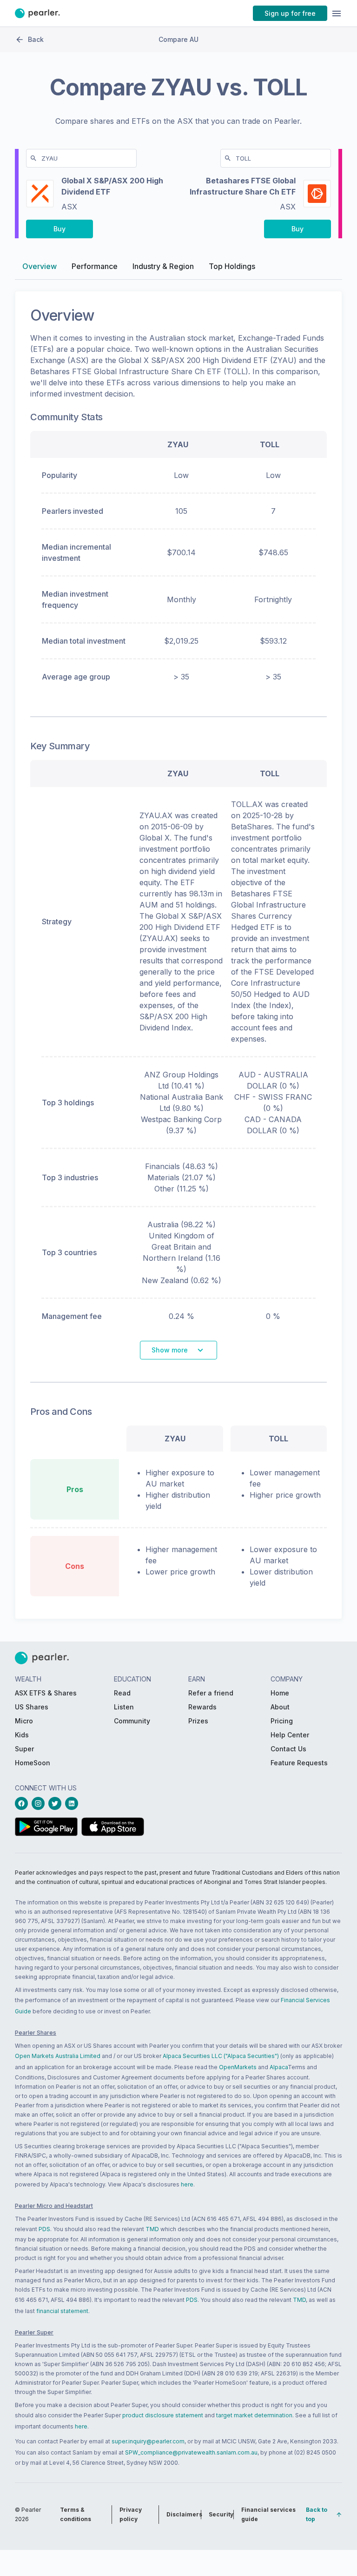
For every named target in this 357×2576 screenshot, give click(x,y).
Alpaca (279, 2067)
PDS (44, 2229)
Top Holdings (232, 266)
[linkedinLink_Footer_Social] (73, 1803)
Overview (40, 266)
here (187, 2184)
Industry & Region (163, 266)
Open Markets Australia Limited (58, 2056)
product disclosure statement (163, 2415)
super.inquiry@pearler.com (148, 2441)
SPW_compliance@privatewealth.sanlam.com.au (191, 2452)
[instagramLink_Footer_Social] (40, 1803)
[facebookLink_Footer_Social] (23, 1803)
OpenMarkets (238, 2067)
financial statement (62, 2311)
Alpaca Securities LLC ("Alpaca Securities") (221, 2056)
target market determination (254, 2415)
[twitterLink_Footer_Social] (57, 1803)
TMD (152, 2229)
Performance (95, 266)
